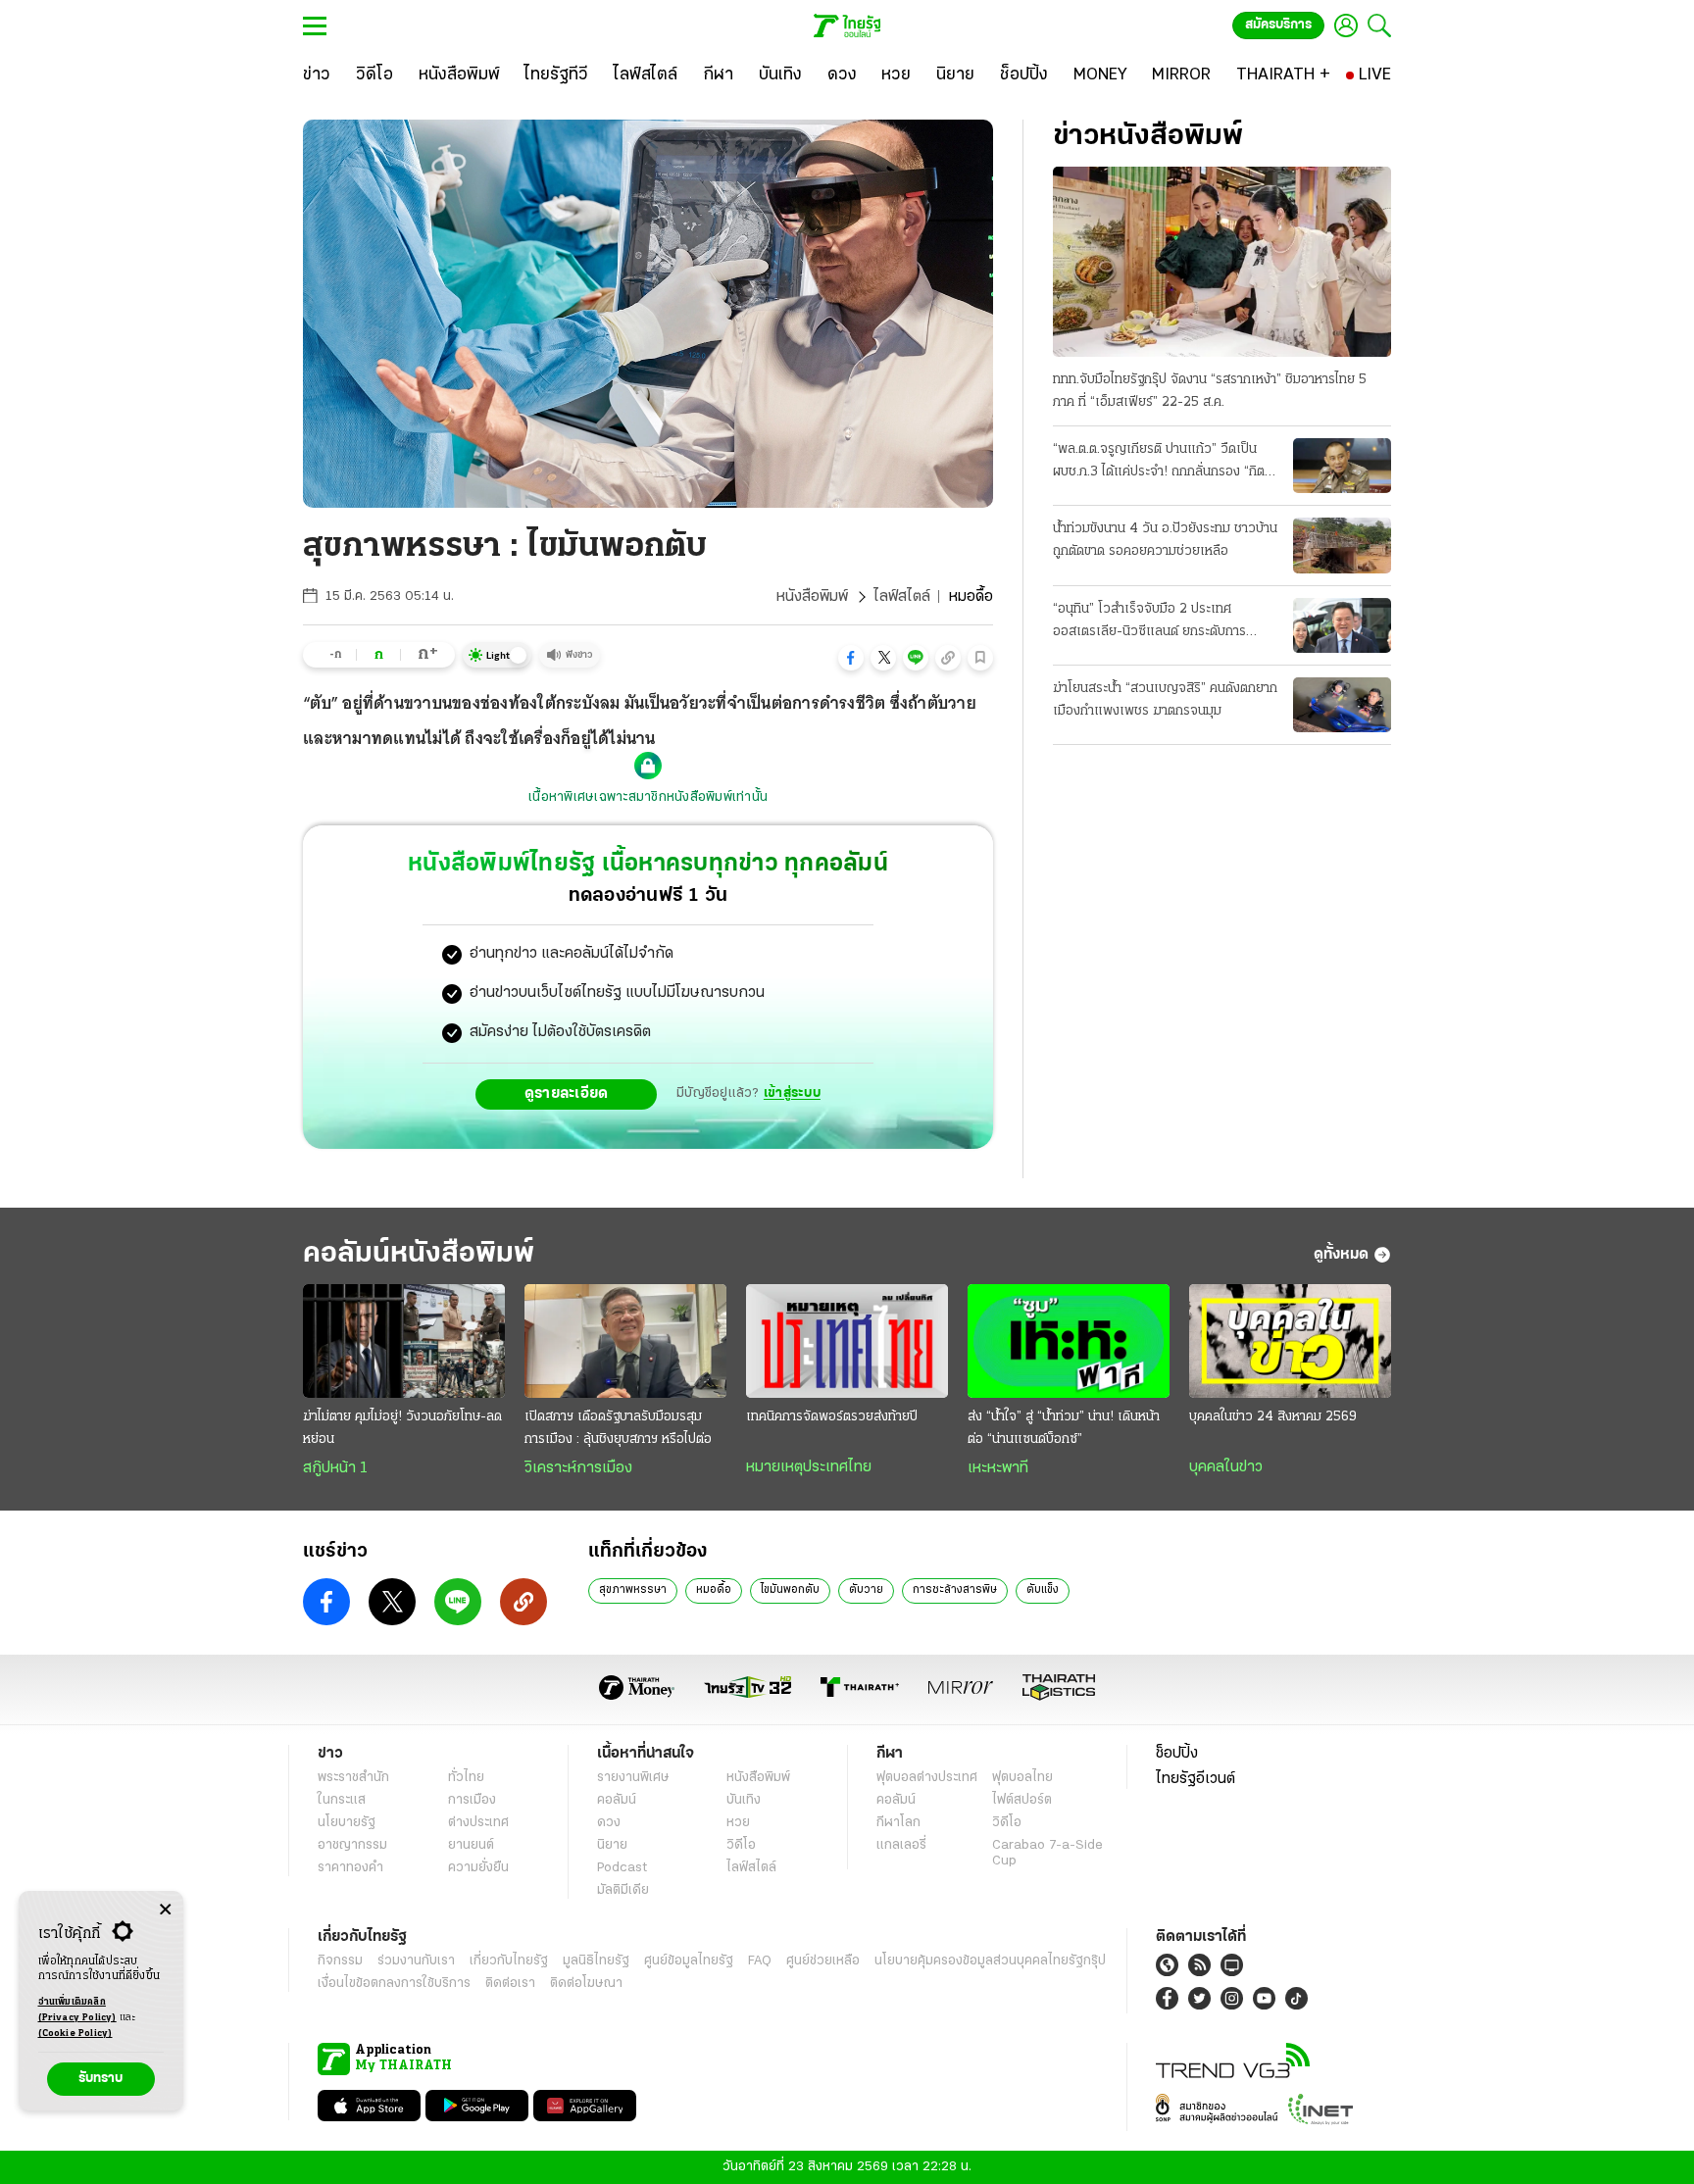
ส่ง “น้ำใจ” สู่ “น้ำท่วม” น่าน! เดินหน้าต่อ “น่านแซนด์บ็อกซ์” (1064, 1428)
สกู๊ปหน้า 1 (335, 1468)
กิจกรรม (340, 1961)
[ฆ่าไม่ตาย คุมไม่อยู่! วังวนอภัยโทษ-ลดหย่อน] (404, 1341)
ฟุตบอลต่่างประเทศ (927, 1778)
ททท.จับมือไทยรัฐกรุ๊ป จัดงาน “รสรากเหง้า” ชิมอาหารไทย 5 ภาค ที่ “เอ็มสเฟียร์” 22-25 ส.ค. (1210, 391)
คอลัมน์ (617, 1800)
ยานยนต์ (471, 1845)
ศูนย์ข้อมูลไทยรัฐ (689, 1961)
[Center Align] (165, 1910)
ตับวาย (866, 1590)
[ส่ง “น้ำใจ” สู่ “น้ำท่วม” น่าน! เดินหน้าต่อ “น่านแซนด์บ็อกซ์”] (1069, 1341)
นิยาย (612, 1845)
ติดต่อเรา (510, 1984)
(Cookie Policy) (75, 2034)
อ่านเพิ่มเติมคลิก (77, 2010)
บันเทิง (744, 1800)
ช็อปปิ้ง (1177, 1754)
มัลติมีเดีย (623, 1890)
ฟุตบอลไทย (1022, 1778)
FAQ (760, 1961)
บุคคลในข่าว (1226, 1467)
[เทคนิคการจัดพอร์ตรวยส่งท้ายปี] (847, 1341)
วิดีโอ (741, 1845)
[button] (851, 658)
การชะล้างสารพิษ (955, 1590)
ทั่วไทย (466, 1778)
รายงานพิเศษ (633, 1778)
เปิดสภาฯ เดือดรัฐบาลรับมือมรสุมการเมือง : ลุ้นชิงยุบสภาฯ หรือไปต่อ (618, 1428)
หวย (738, 1823)
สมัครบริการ (1278, 25)
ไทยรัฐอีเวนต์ (1196, 1779)
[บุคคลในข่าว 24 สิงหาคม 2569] (1290, 1341)
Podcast (622, 1868)
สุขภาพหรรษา (633, 1590)
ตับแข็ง (1043, 1590)
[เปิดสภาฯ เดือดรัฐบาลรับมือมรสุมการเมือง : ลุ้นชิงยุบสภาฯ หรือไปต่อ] (625, 1341)
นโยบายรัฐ (347, 1823)
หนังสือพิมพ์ (812, 597)
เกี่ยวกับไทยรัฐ (509, 1961)
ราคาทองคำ (350, 1868)
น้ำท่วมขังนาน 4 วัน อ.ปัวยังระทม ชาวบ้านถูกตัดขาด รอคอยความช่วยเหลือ (1165, 540)
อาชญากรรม (352, 1845)
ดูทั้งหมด (1341, 1255)
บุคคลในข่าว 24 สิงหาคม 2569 (1273, 1417)
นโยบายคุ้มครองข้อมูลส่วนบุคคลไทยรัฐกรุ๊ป (990, 1961)
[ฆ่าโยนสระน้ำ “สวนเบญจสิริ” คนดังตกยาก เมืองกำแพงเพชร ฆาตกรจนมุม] (1342, 705)
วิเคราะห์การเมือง (578, 1468)
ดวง (609, 1823)
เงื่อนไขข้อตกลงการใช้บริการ (394, 1984)
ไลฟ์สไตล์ (902, 597)
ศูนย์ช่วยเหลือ (823, 1961)
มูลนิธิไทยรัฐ (596, 1961)
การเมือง (472, 1800)
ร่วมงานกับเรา (416, 1961)
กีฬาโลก (898, 1823)
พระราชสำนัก (353, 1778)
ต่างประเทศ (478, 1823)
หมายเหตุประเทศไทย (809, 1467)
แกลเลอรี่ (901, 1845)
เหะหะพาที (998, 1468)
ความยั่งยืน (478, 1868)
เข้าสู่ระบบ (792, 1093)
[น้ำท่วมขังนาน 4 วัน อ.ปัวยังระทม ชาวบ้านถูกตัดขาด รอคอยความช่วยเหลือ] (1342, 545)
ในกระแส (342, 1800)
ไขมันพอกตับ (790, 1590)
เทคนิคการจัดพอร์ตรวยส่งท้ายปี (832, 1417)
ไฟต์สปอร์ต (1022, 1800)
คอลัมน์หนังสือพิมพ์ (419, 1254)
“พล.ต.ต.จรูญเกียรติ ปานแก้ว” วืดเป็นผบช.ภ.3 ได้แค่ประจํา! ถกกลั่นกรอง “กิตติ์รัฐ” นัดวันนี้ (1163, 463)
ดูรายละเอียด (567, 1094)
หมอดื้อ (714, 1590)
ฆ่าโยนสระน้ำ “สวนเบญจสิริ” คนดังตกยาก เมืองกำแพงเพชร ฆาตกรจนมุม (1165, 700)
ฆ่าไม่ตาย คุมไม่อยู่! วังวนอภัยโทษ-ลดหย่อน (402, 1428)
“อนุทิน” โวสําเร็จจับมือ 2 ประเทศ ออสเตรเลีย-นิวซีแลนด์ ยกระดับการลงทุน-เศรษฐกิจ (1149, 622)
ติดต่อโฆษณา (586, 1984)
